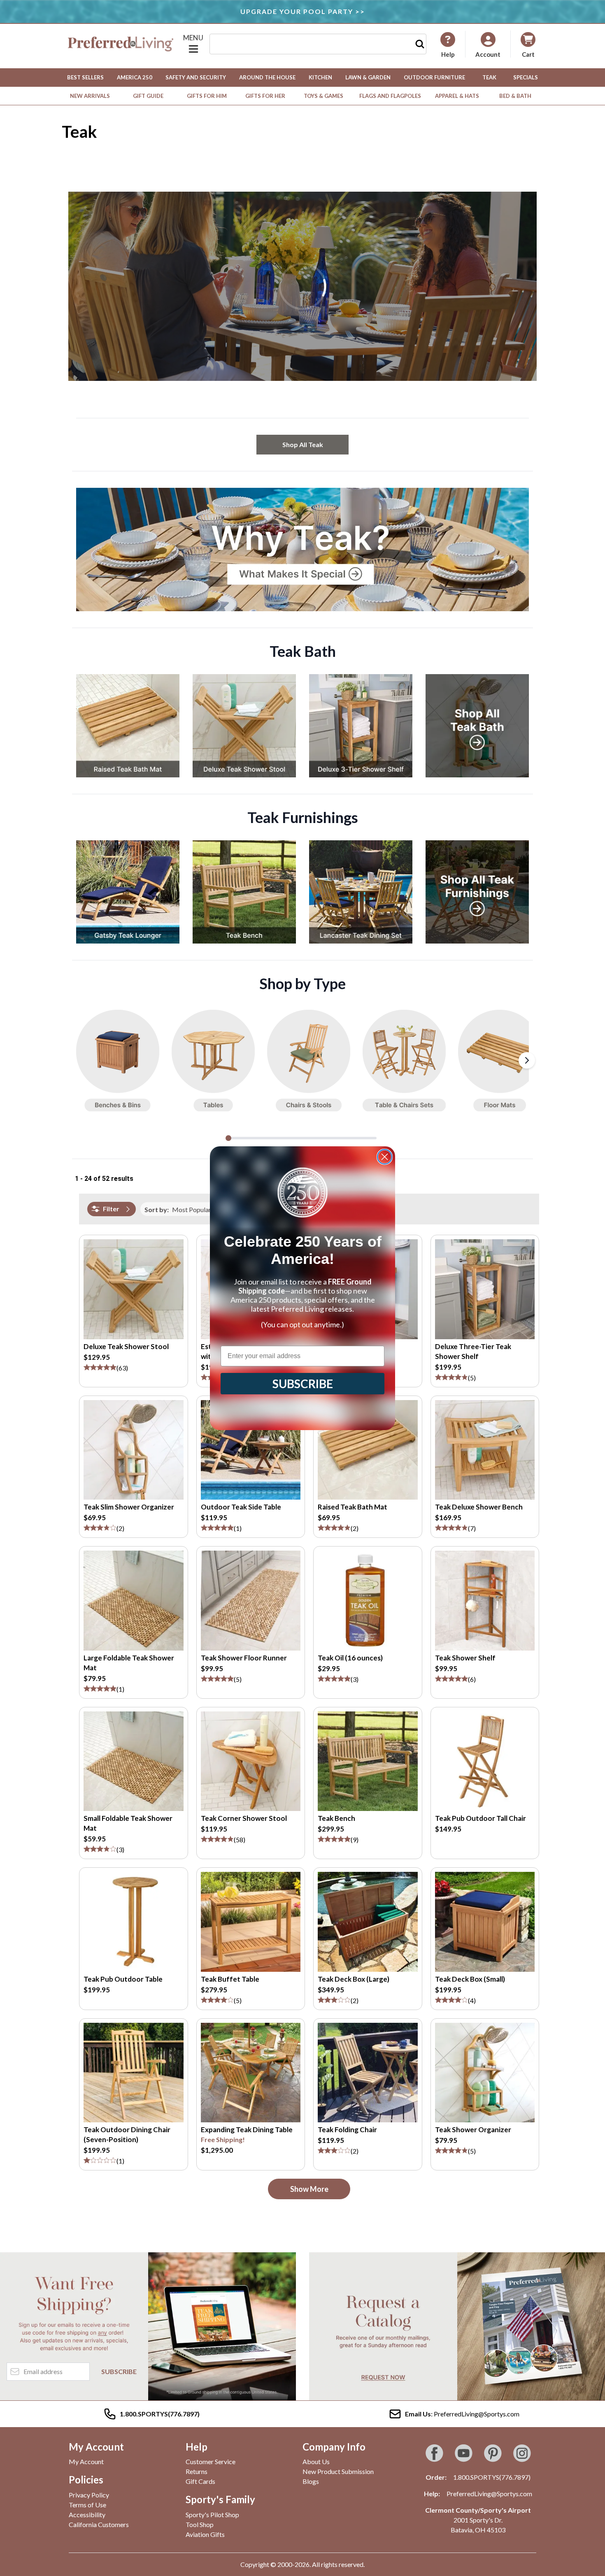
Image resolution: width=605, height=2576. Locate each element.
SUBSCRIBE (303, 1384)
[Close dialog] (385, 1157)
